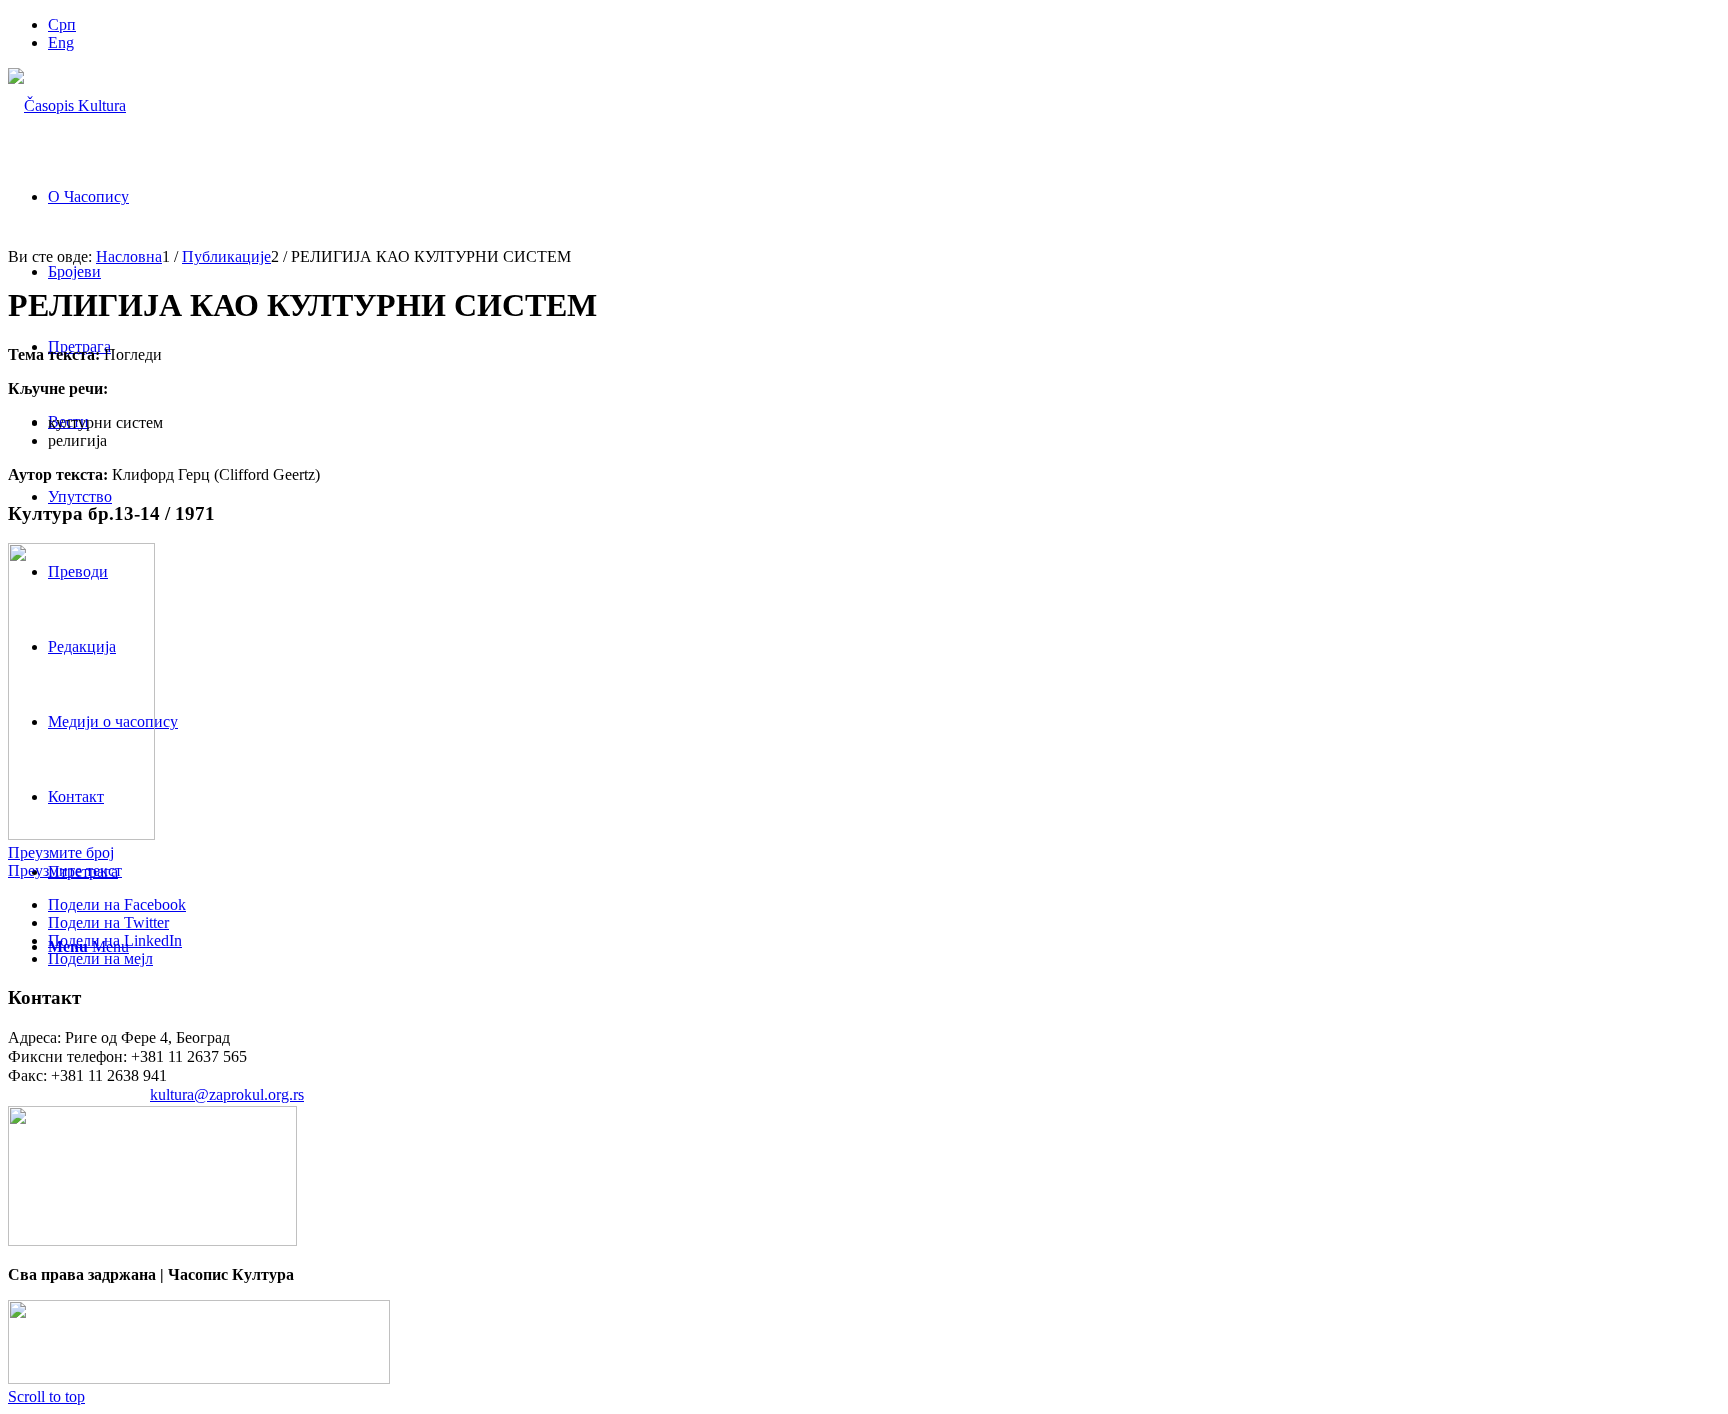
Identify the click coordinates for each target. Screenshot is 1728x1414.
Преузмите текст (65, 870)
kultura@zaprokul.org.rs (227, 1094)
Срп (62, 24)
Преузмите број (61, 852)
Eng (61, 42)
